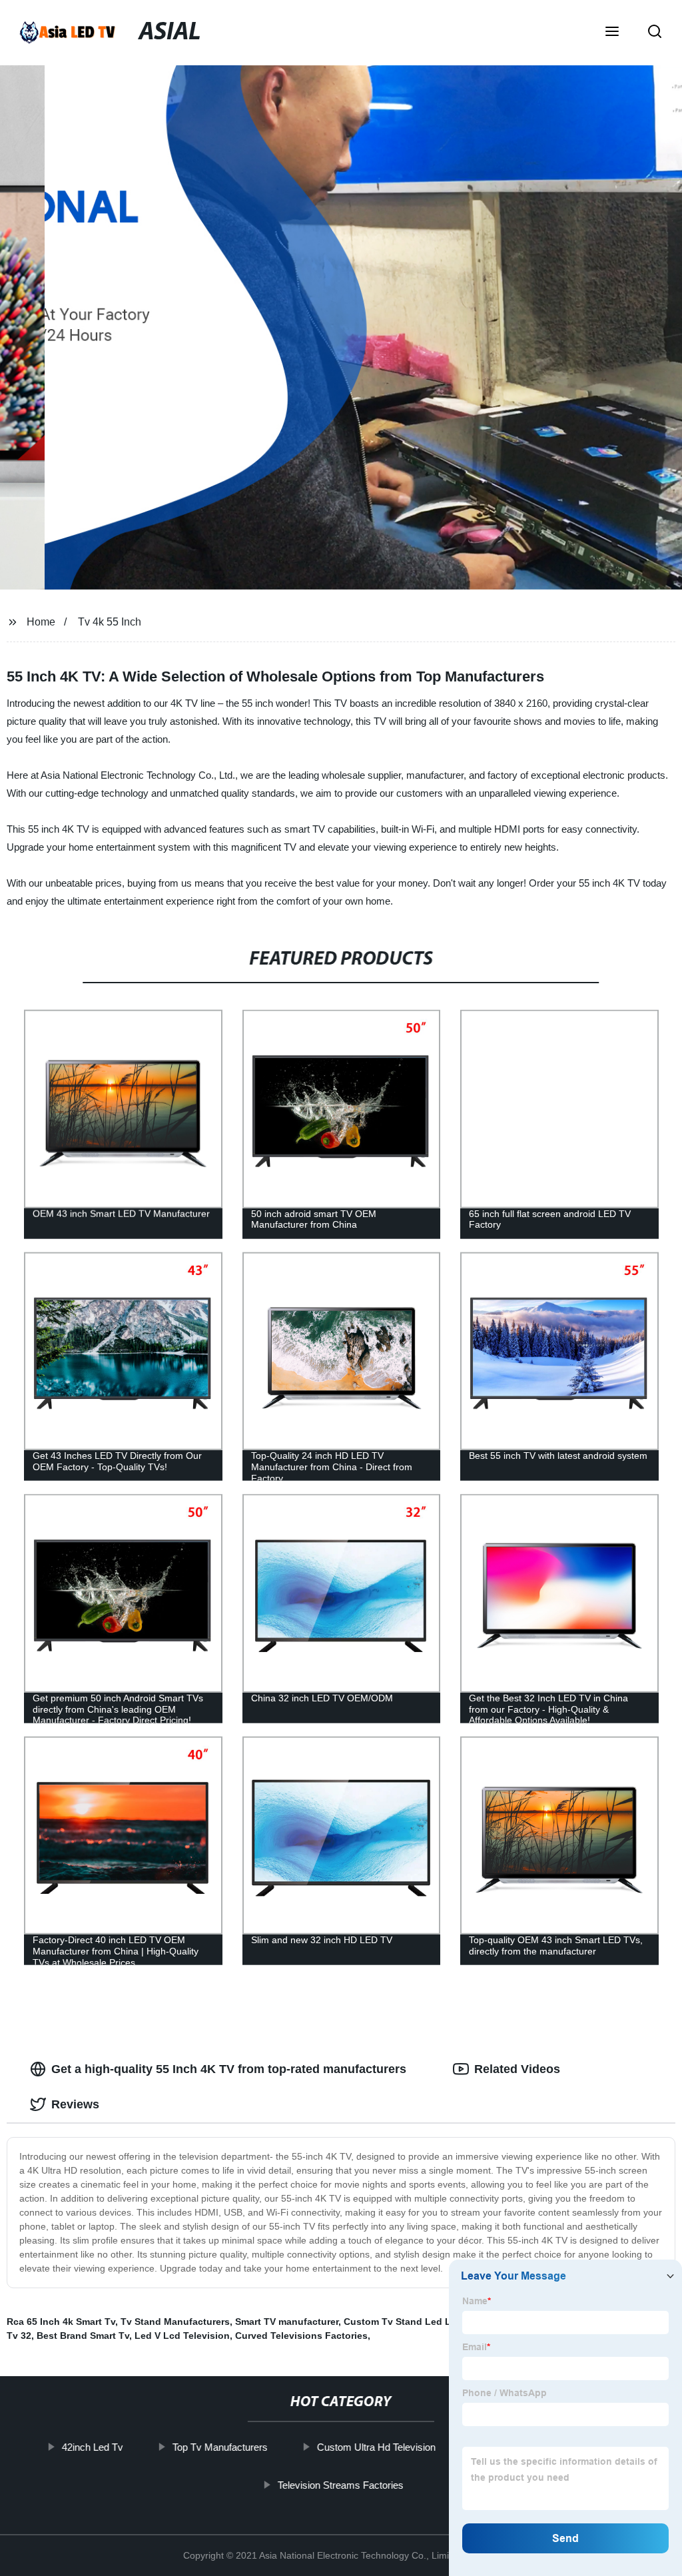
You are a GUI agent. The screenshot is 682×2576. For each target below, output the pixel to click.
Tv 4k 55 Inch (110, 622)
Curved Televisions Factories (301, 2336)
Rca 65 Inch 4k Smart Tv (61, 2322)
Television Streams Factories (341, 2484)
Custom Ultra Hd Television (376, 2447)
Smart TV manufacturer (287, 2322)
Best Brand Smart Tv (83, 2336)
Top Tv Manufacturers (220, 2447)
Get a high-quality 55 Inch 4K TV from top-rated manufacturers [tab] (229, 2069)
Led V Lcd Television (182, 2336)
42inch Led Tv (93, 2447)
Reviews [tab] (75, 2104)
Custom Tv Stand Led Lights (409, 2322)
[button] (612, 33)
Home (41, 622)
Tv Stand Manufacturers (175, 2322)
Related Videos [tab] (517, 2069)
